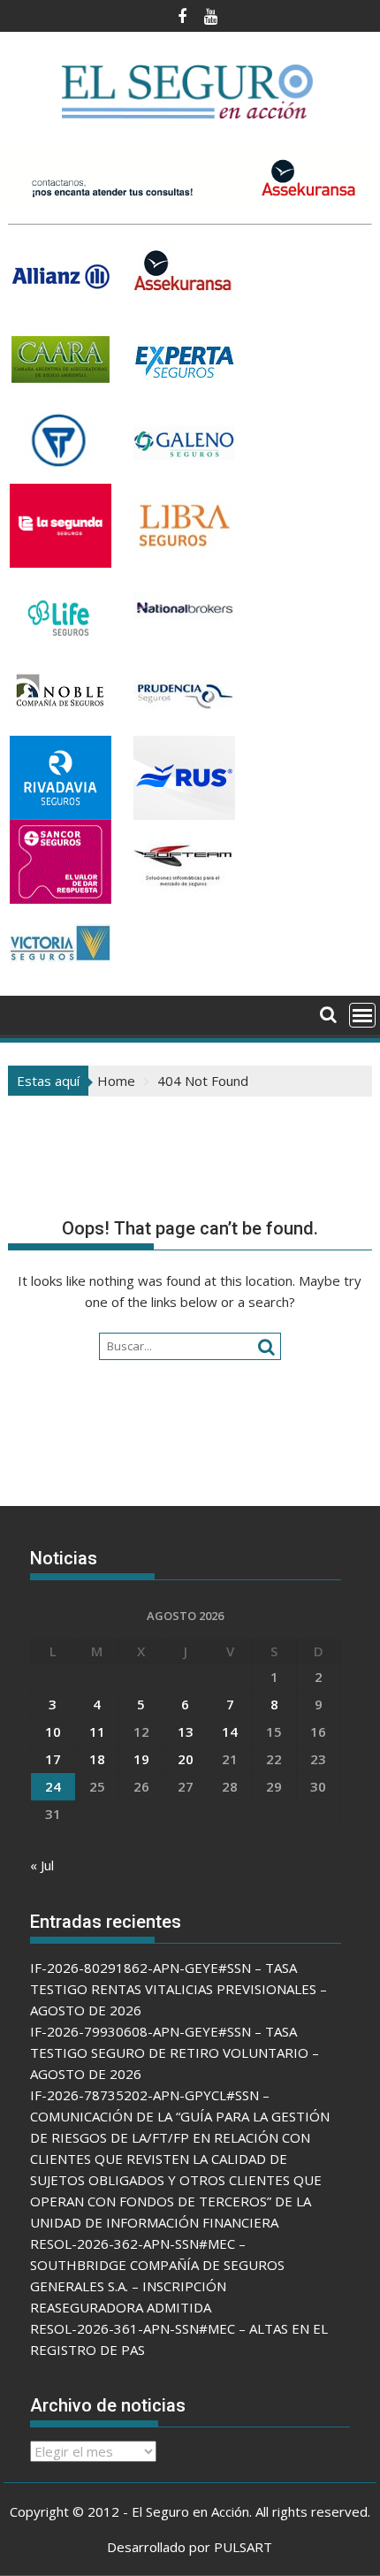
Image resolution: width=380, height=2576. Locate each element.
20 (186, 1759)
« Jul (42, 1865)
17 (53, 1759)
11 (97, 1731)
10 (53, 1731)
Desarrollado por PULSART (190, 2547)
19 (141, 1759)
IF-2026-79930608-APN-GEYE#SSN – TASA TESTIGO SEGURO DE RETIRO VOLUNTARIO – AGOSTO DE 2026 (175, 2052)
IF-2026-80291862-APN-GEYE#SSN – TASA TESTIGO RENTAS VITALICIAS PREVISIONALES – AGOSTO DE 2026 (179, 1989)
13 (186, 1731)
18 (97, 1759)
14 (230, 1731)
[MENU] (362, 1015)
